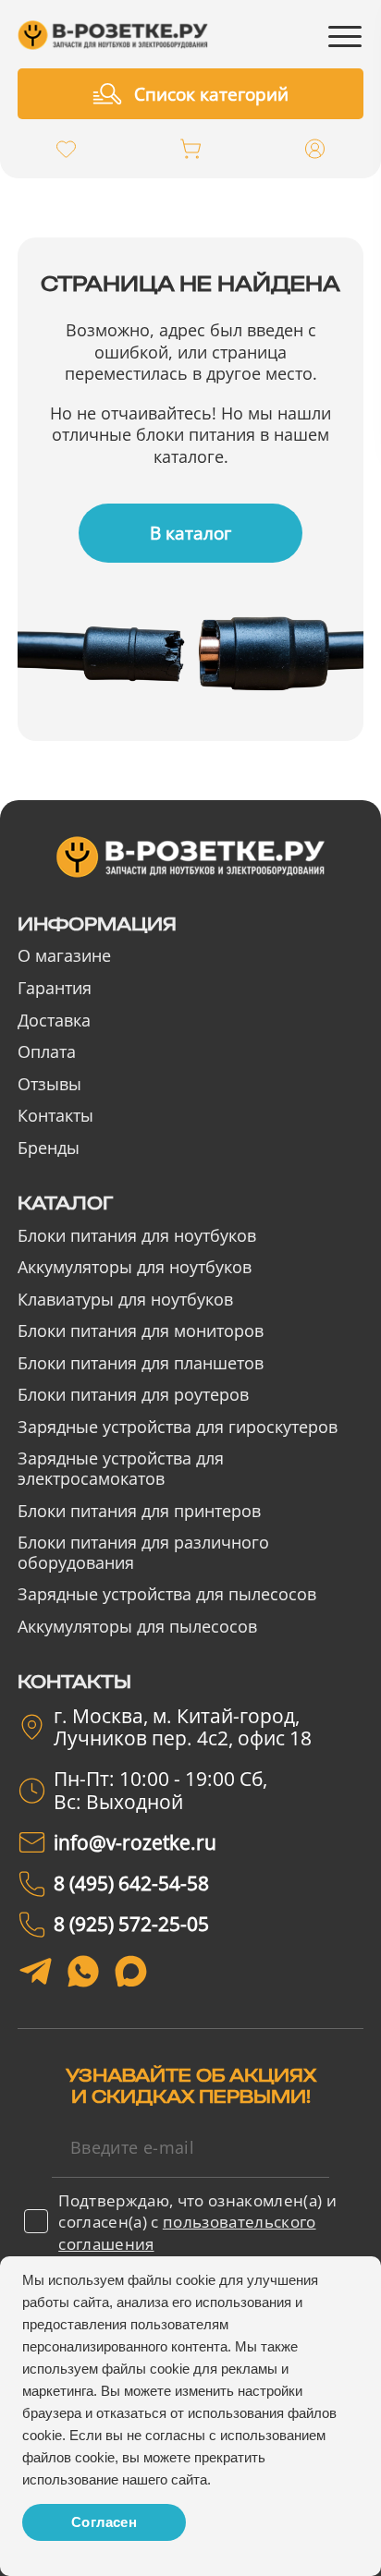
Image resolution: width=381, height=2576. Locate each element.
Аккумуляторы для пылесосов (137, 1626)
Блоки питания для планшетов (141, 1363)
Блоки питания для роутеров (133, 1394)
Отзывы (49, 1084)
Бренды (49, 1148)
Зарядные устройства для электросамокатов (121, 1468)
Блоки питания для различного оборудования (143, 1552)
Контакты (55, 1115)
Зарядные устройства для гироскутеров (178, 1427)
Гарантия (55, 988)
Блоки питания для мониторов (141, 1331)
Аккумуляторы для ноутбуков (135, 1267)
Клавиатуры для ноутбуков (125, 1299)
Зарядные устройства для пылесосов (167, 1594)
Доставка (54, 1020)
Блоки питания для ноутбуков (137, 1235)
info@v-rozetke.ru (135, 1842)
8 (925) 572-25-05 (131, 1924)
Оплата (47, 1051)
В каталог (190, 533)
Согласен (104, 2522)
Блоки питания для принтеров (139, 1511)
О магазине (64, 955)
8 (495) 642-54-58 (131, 1883)
